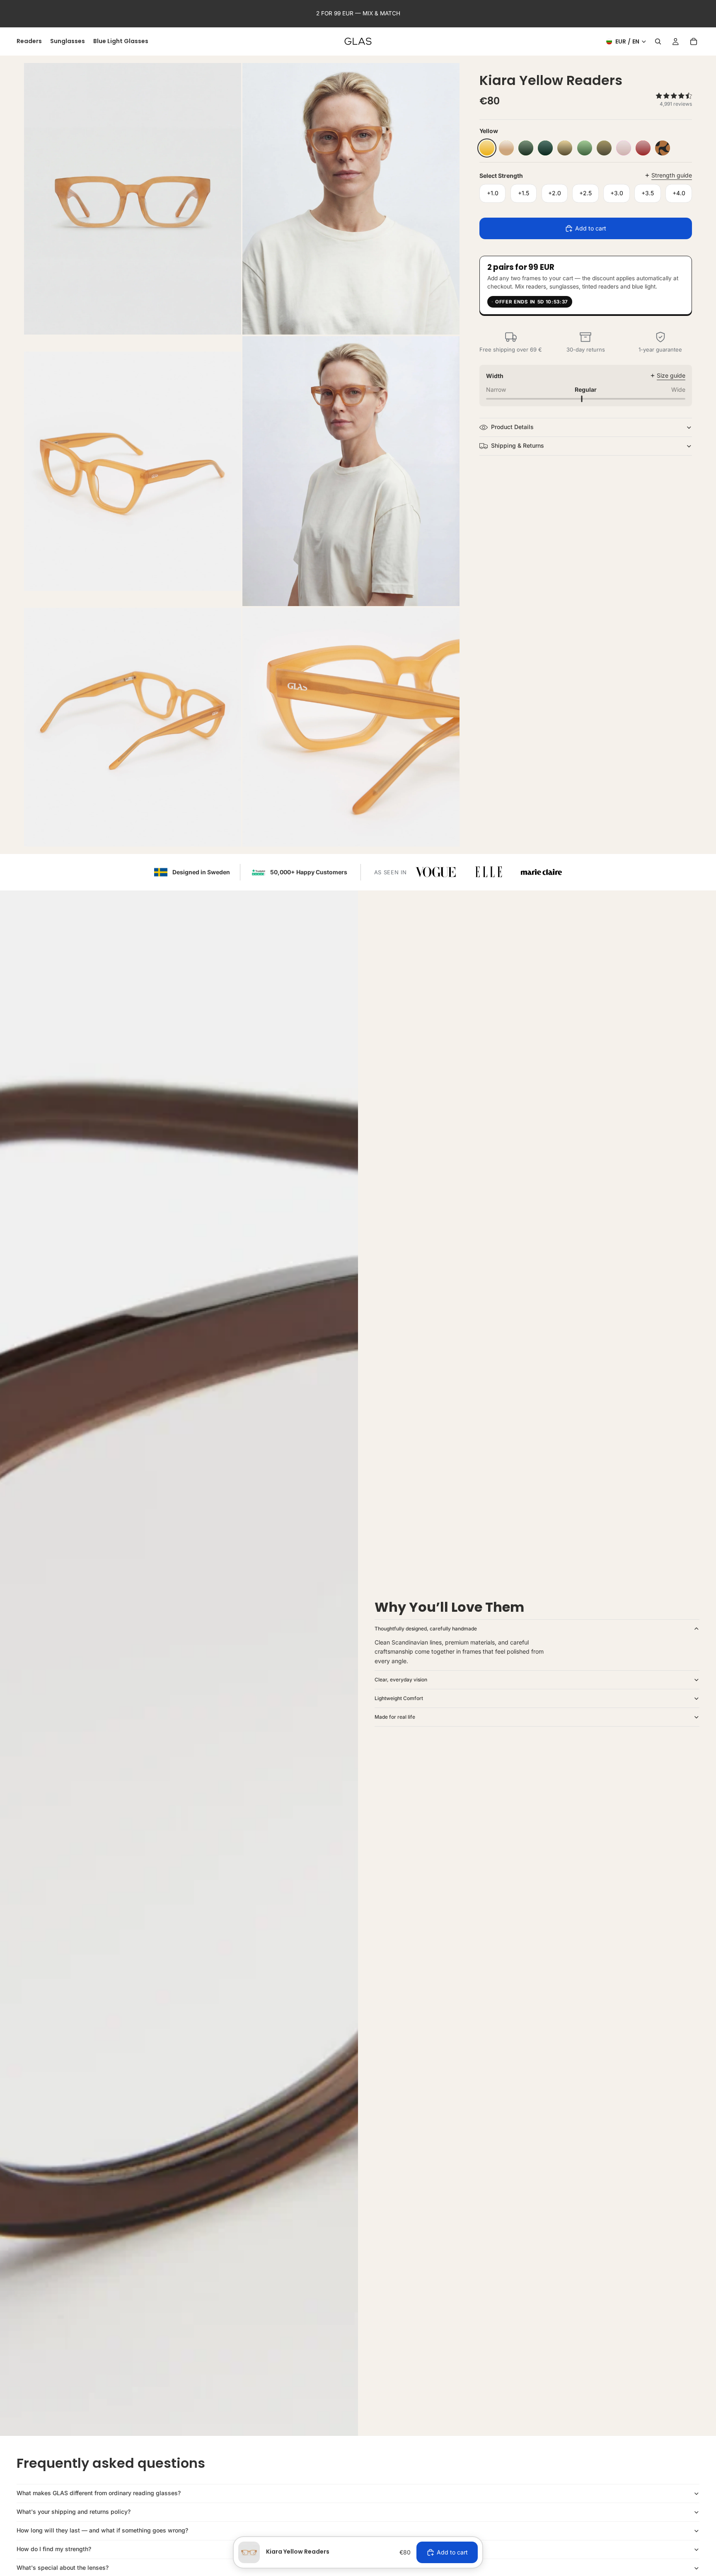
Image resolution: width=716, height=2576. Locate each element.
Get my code (465, 1322)
